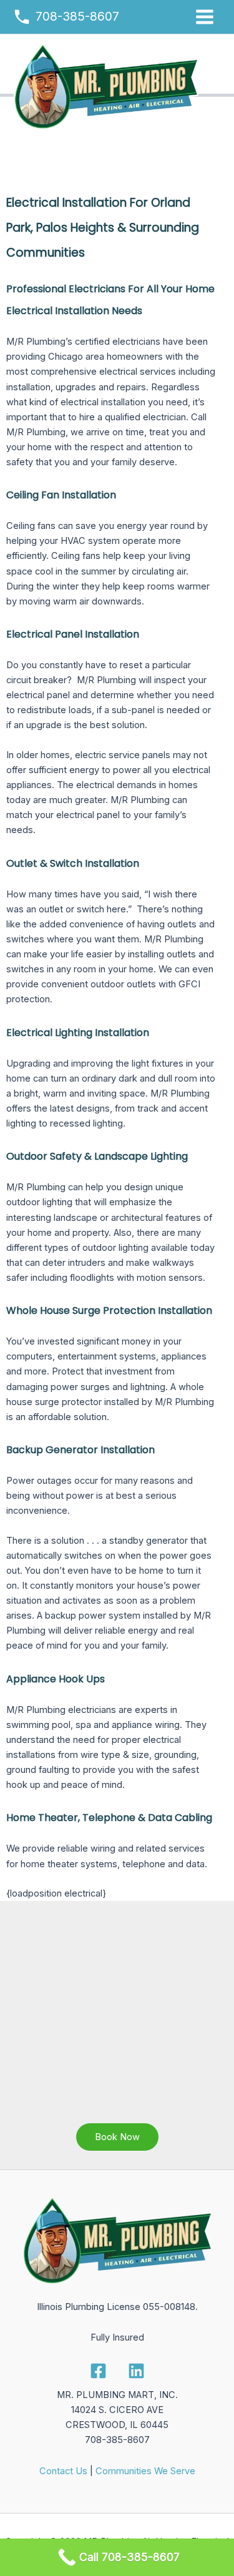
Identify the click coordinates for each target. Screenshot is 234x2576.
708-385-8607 (77, 16)
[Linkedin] (136, 2371)
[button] (117, 2137)
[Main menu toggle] (205, 17)
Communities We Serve (145, 2471)
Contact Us (63, 2471)
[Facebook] (98, 2371)
